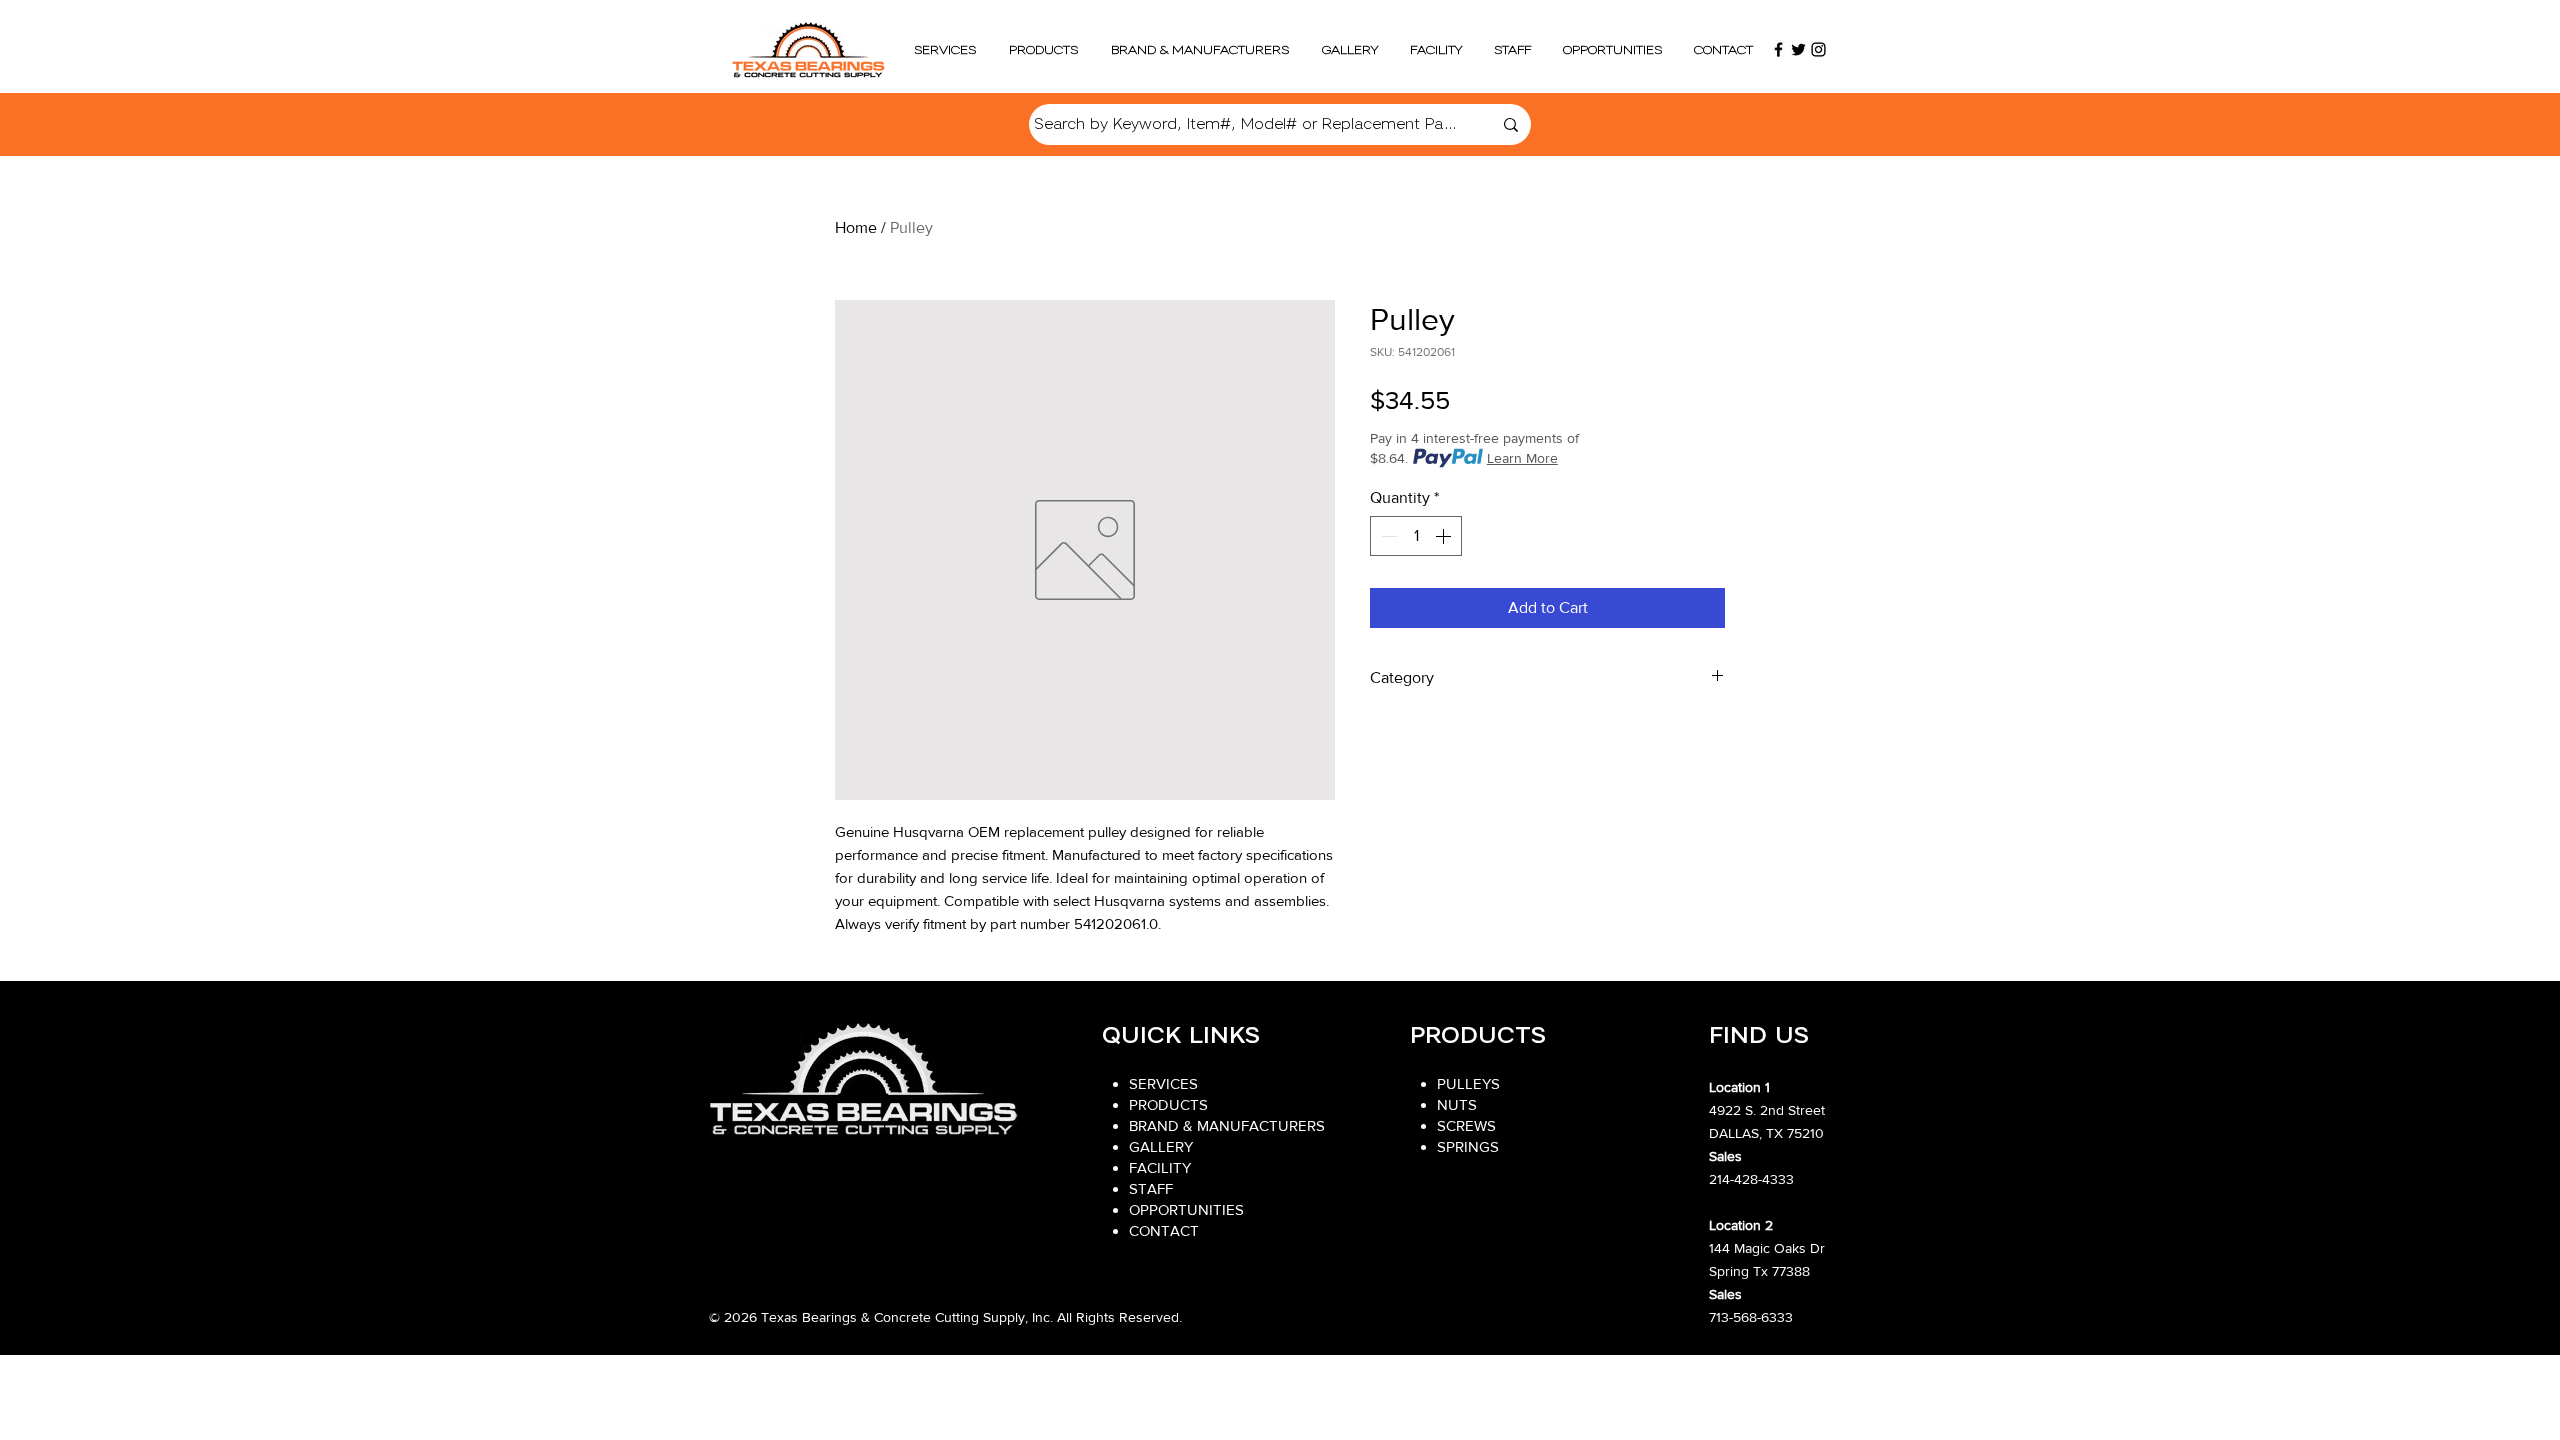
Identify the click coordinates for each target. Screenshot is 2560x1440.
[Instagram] (1818, 49)
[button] (1043, 50)
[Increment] (1445, 536)
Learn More (1522, 458)
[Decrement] (1387, 536)
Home (856, 227)
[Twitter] (1798, 49)
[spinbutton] (1416, 536)
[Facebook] (1778, 49)
